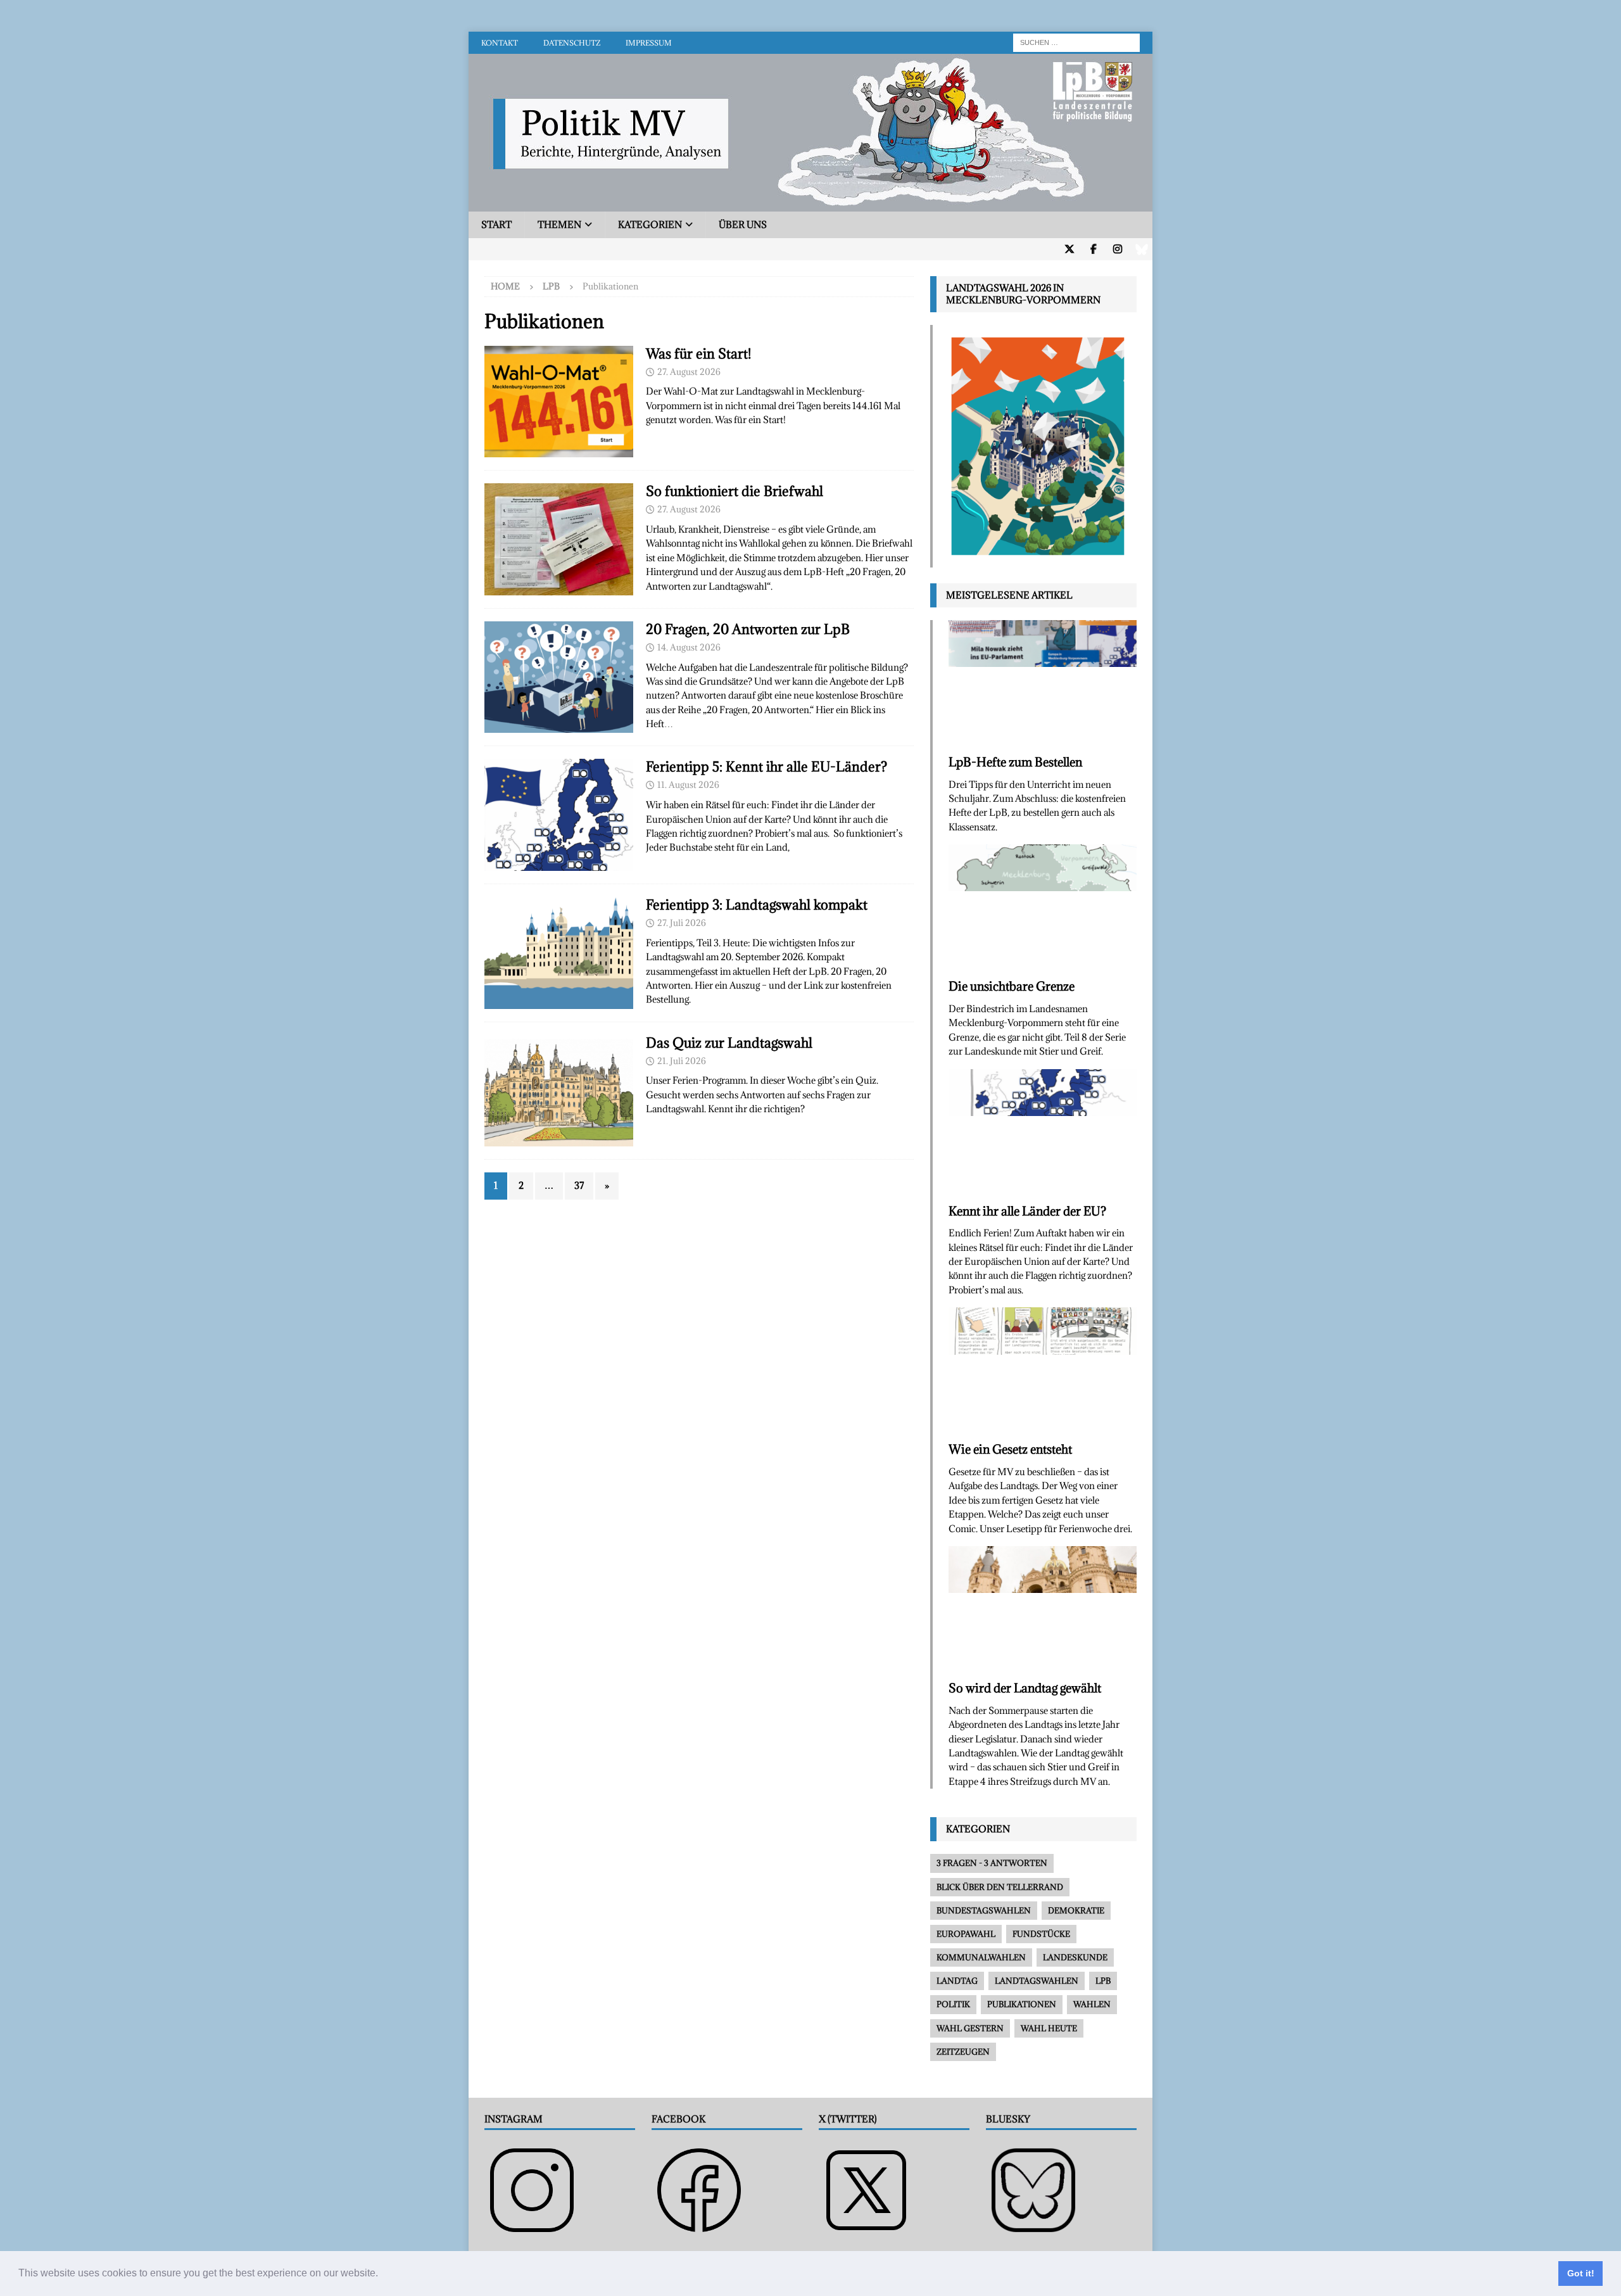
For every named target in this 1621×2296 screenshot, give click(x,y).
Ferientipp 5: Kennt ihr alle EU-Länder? (766, 767)
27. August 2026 (689, 372)
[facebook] (1093, 249)
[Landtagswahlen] (559, 402)
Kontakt (500, 43)
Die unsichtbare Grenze (1012, 986)
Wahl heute (1049, 2028)
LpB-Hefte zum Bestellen (1015, 762)
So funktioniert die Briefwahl (735, 491)
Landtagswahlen (1037, 1981)
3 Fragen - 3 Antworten (992, 1863)
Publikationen (1022, 2004)
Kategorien (650, 225)
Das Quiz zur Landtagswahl (729, 1043)
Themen (559, 225)
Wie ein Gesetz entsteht (1010, 1449)
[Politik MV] (810, 204)
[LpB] (559, 677)
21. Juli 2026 (682, 1061)
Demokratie (1076, 1910)
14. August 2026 (689, 647)
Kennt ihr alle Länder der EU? (1027, 1211)
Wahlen (1092, 2004)
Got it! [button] (1581, 2273)
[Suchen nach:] (1076, 41)
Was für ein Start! (698, 354)
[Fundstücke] (559, 815)
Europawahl (966, 1934)
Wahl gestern (970, 2028)
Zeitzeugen (963, 2052)
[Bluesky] (1141, 249)
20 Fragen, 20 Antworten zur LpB (748, 629)
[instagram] (1117, 249)
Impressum (649, 43)
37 (579, 1185)
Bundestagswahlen (984, 1910)
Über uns (743, 225)
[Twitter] (1069, 249)
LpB (551, 286)
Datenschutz (572, 43)
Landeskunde (1075, 1957)
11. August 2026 (688, 785)
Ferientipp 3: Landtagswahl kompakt (757, 905)
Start (496, 225)
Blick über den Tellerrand (1000, 1887)
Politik (953, 2004)
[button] (382, 2274)
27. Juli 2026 (682, 923)
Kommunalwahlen (981, 1957)
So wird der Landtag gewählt (1025, 1688)
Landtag (957, 1981)
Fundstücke (1041, 1934)
